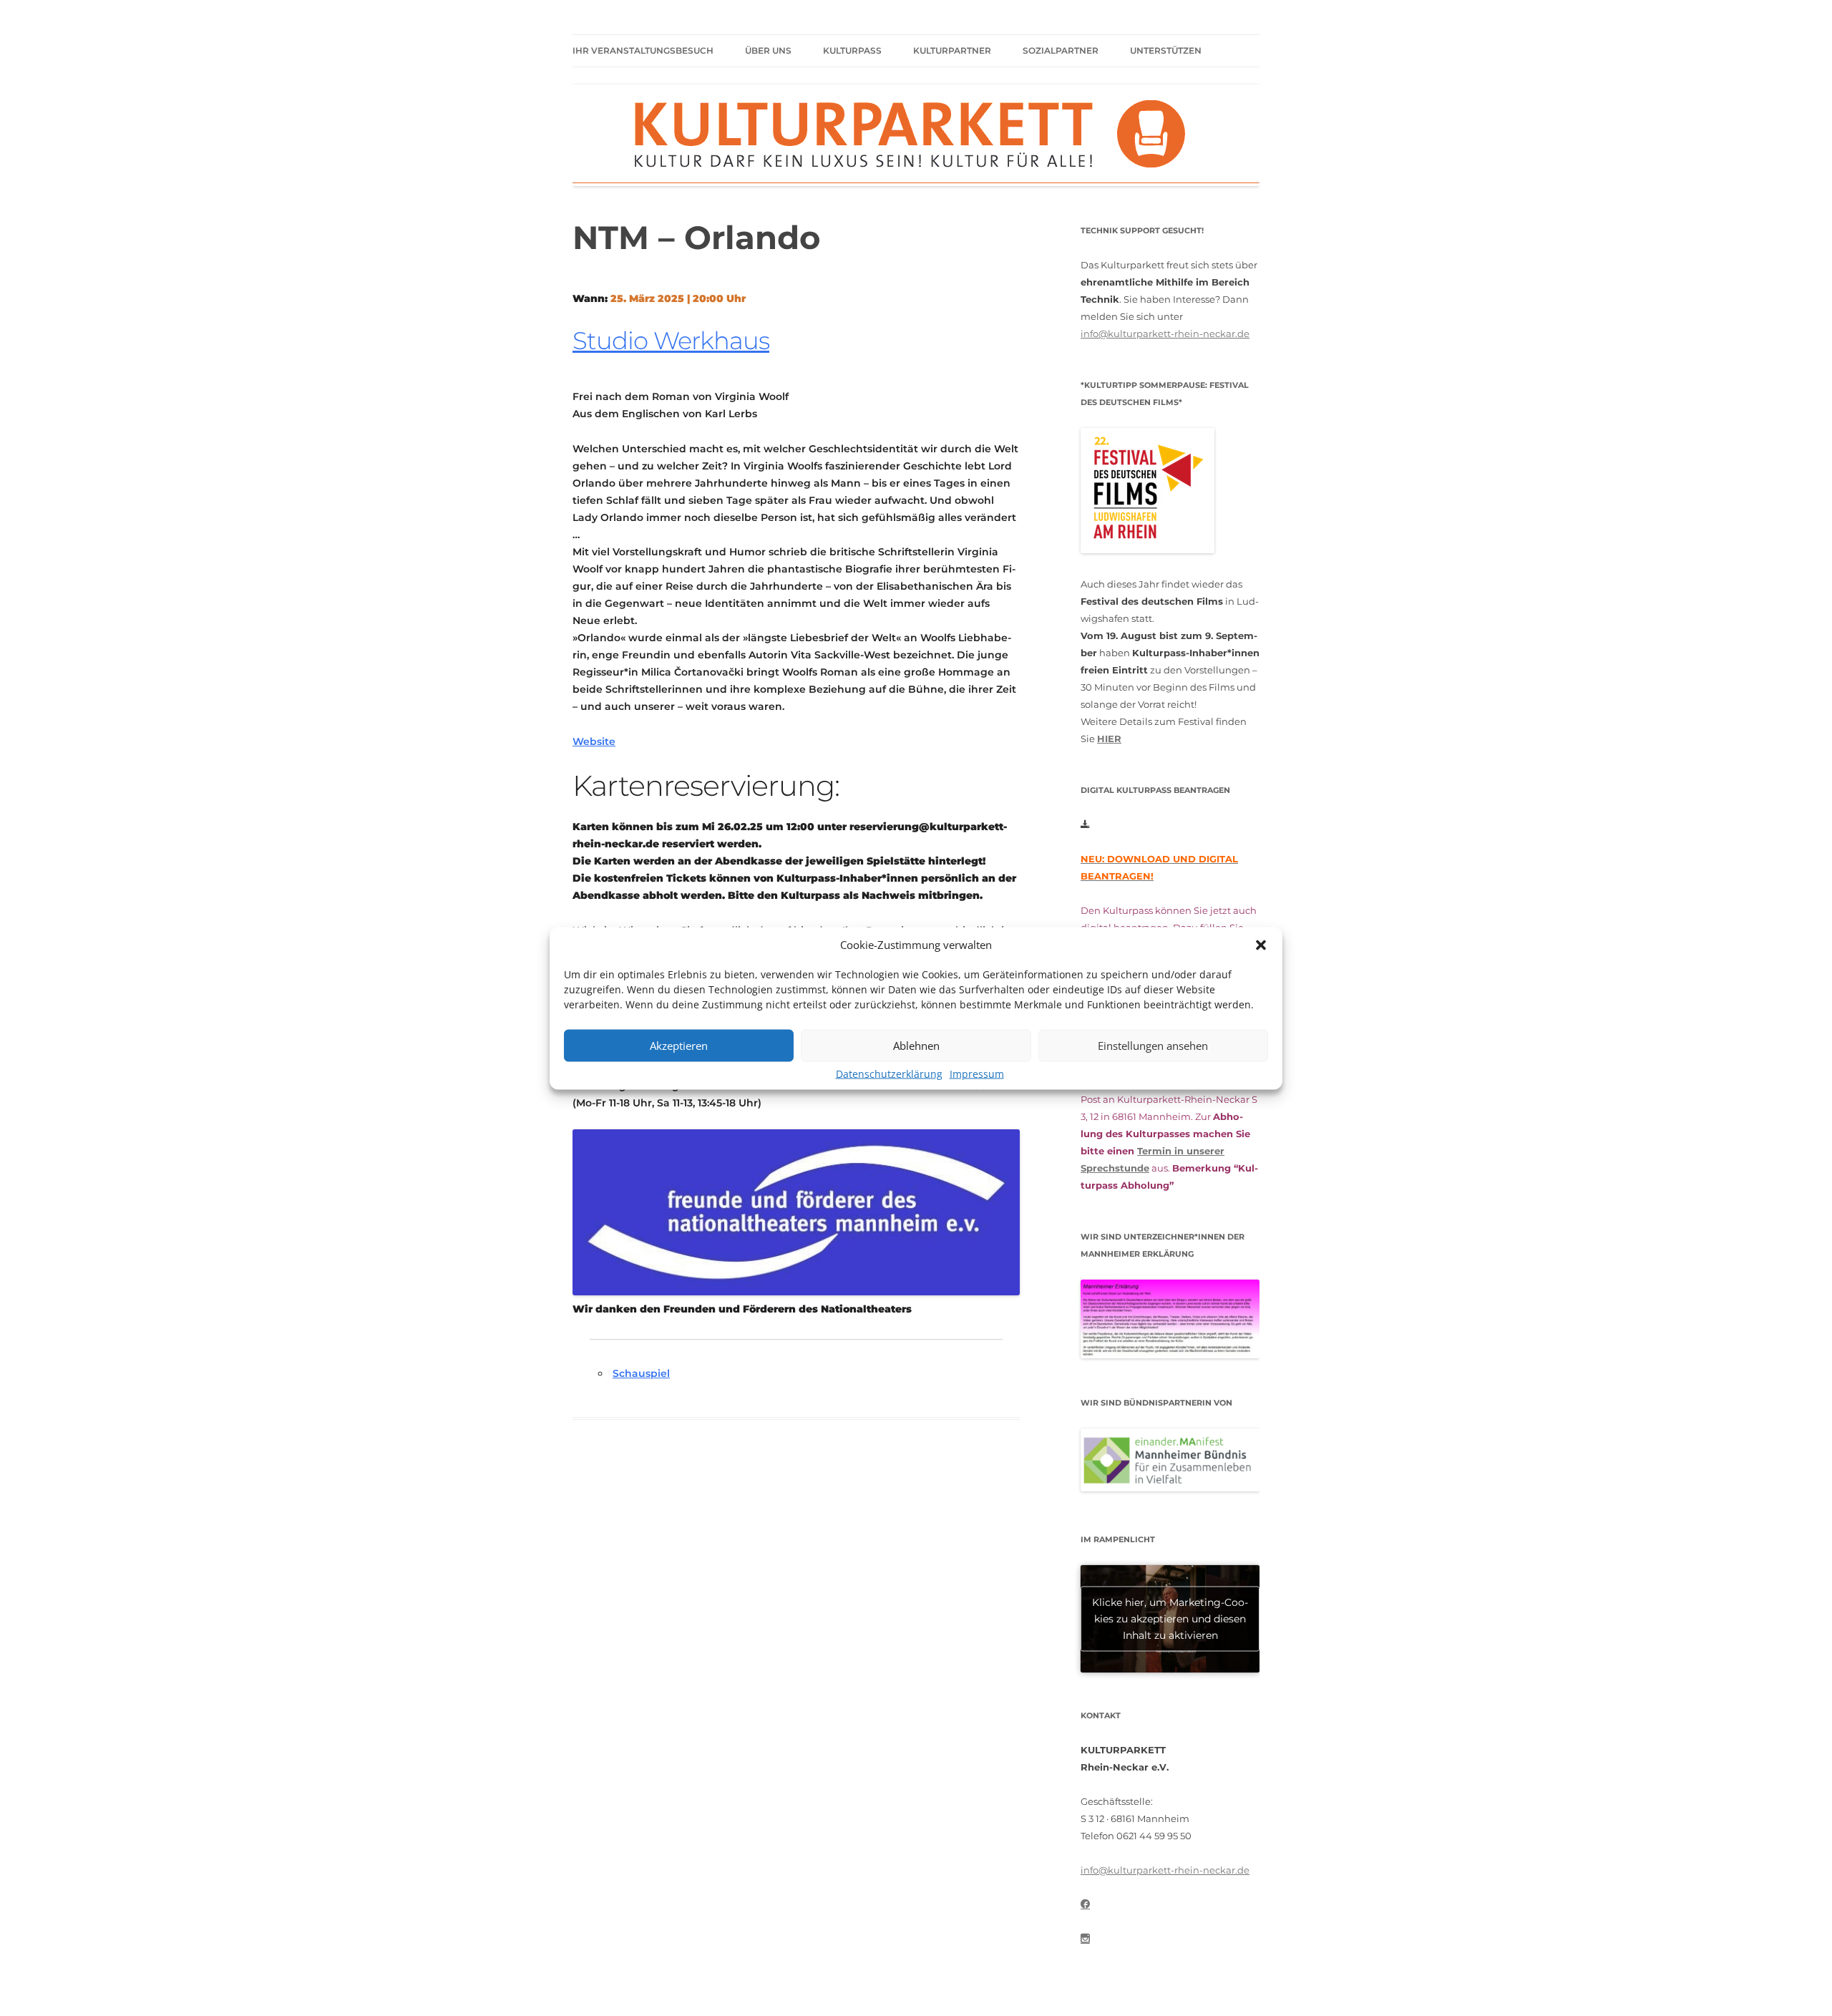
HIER (1109, 739)
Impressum (977, 1073)
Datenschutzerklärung (889, 1073)
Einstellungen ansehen (1153, 1046)
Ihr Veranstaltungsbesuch (643, 50)
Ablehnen (916, 1046)
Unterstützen (1166, 50)
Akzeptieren (679, 1046)
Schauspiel (641, 1373)
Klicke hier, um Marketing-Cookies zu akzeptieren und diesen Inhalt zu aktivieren (1170, 1618)
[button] (1261, 945)
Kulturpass (852, 50)
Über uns (768, 50)
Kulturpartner (952, 50)
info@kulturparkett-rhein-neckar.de (1165, 333)
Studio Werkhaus (671, 341)
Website (594, 741)
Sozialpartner (1061, 50)
